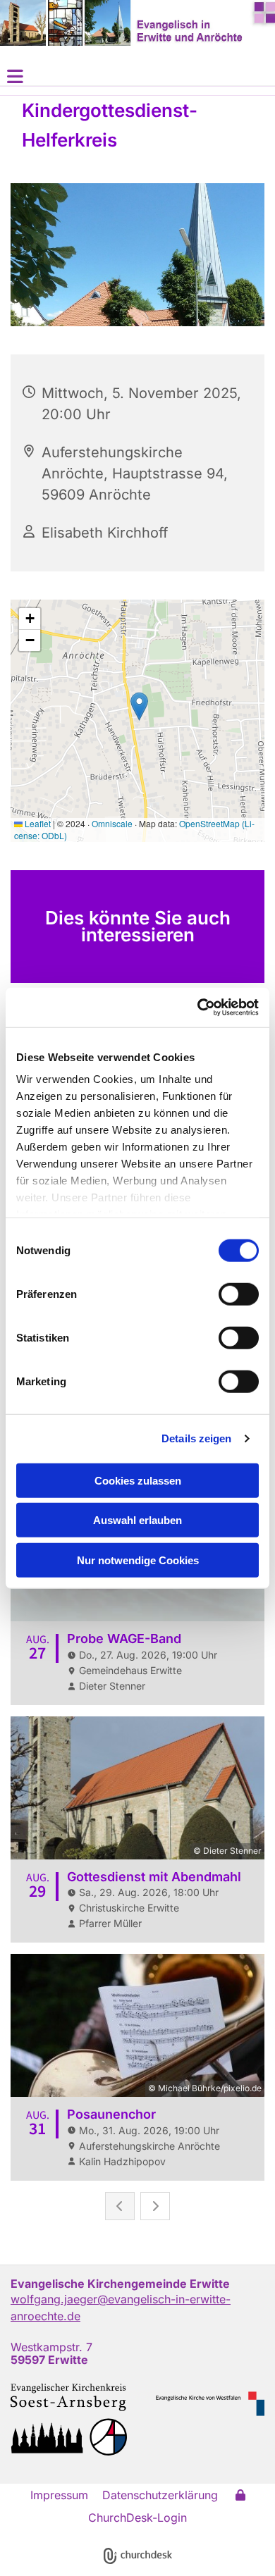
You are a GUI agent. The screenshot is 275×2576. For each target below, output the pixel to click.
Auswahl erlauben (137, 1520)
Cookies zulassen (138, 1480)
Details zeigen (196, 1438)
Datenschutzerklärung (160, 2495)
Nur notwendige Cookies (138, 1560)
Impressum (59, 2495)
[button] (137, 76)
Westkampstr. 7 (51, 2347)
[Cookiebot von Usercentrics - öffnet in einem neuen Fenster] (198, 1008)
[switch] (239, 1294)
